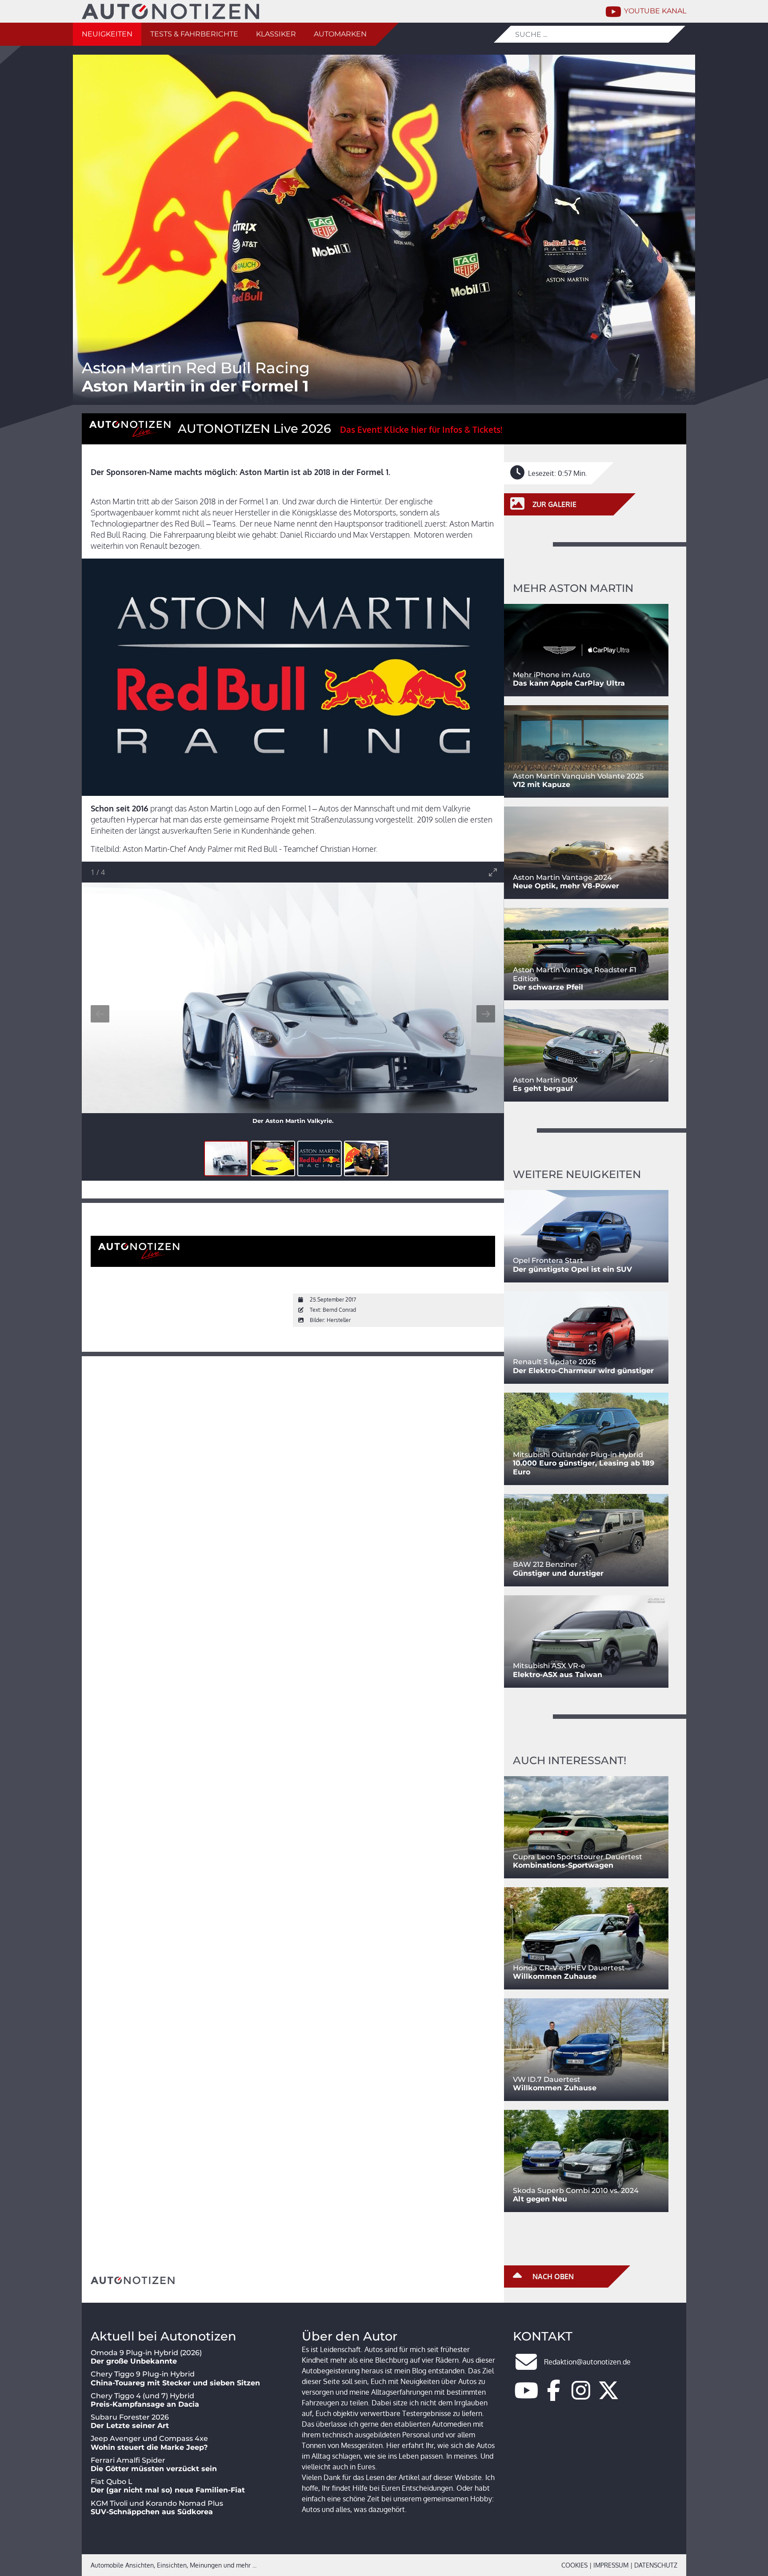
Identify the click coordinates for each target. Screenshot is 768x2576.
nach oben (552, 2276)
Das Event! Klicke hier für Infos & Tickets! (421, 429)
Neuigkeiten (107, 34)
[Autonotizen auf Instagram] (581, 2396)
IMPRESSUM (611, 2565)
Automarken (340, 34)
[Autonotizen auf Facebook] (554, 2396)
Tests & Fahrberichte (194, 34)
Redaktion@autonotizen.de (587, 2362)
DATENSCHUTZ (656, 2565)
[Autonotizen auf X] (608, 2396)
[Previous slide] (100, 1014)
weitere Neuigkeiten (577, 1174)
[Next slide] (486, 1014)
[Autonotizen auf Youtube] (526, 2396)
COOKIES (574, 2565)
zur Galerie (554, 504)
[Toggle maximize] (493, 872)
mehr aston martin (573, 588)
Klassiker (276, 34)
